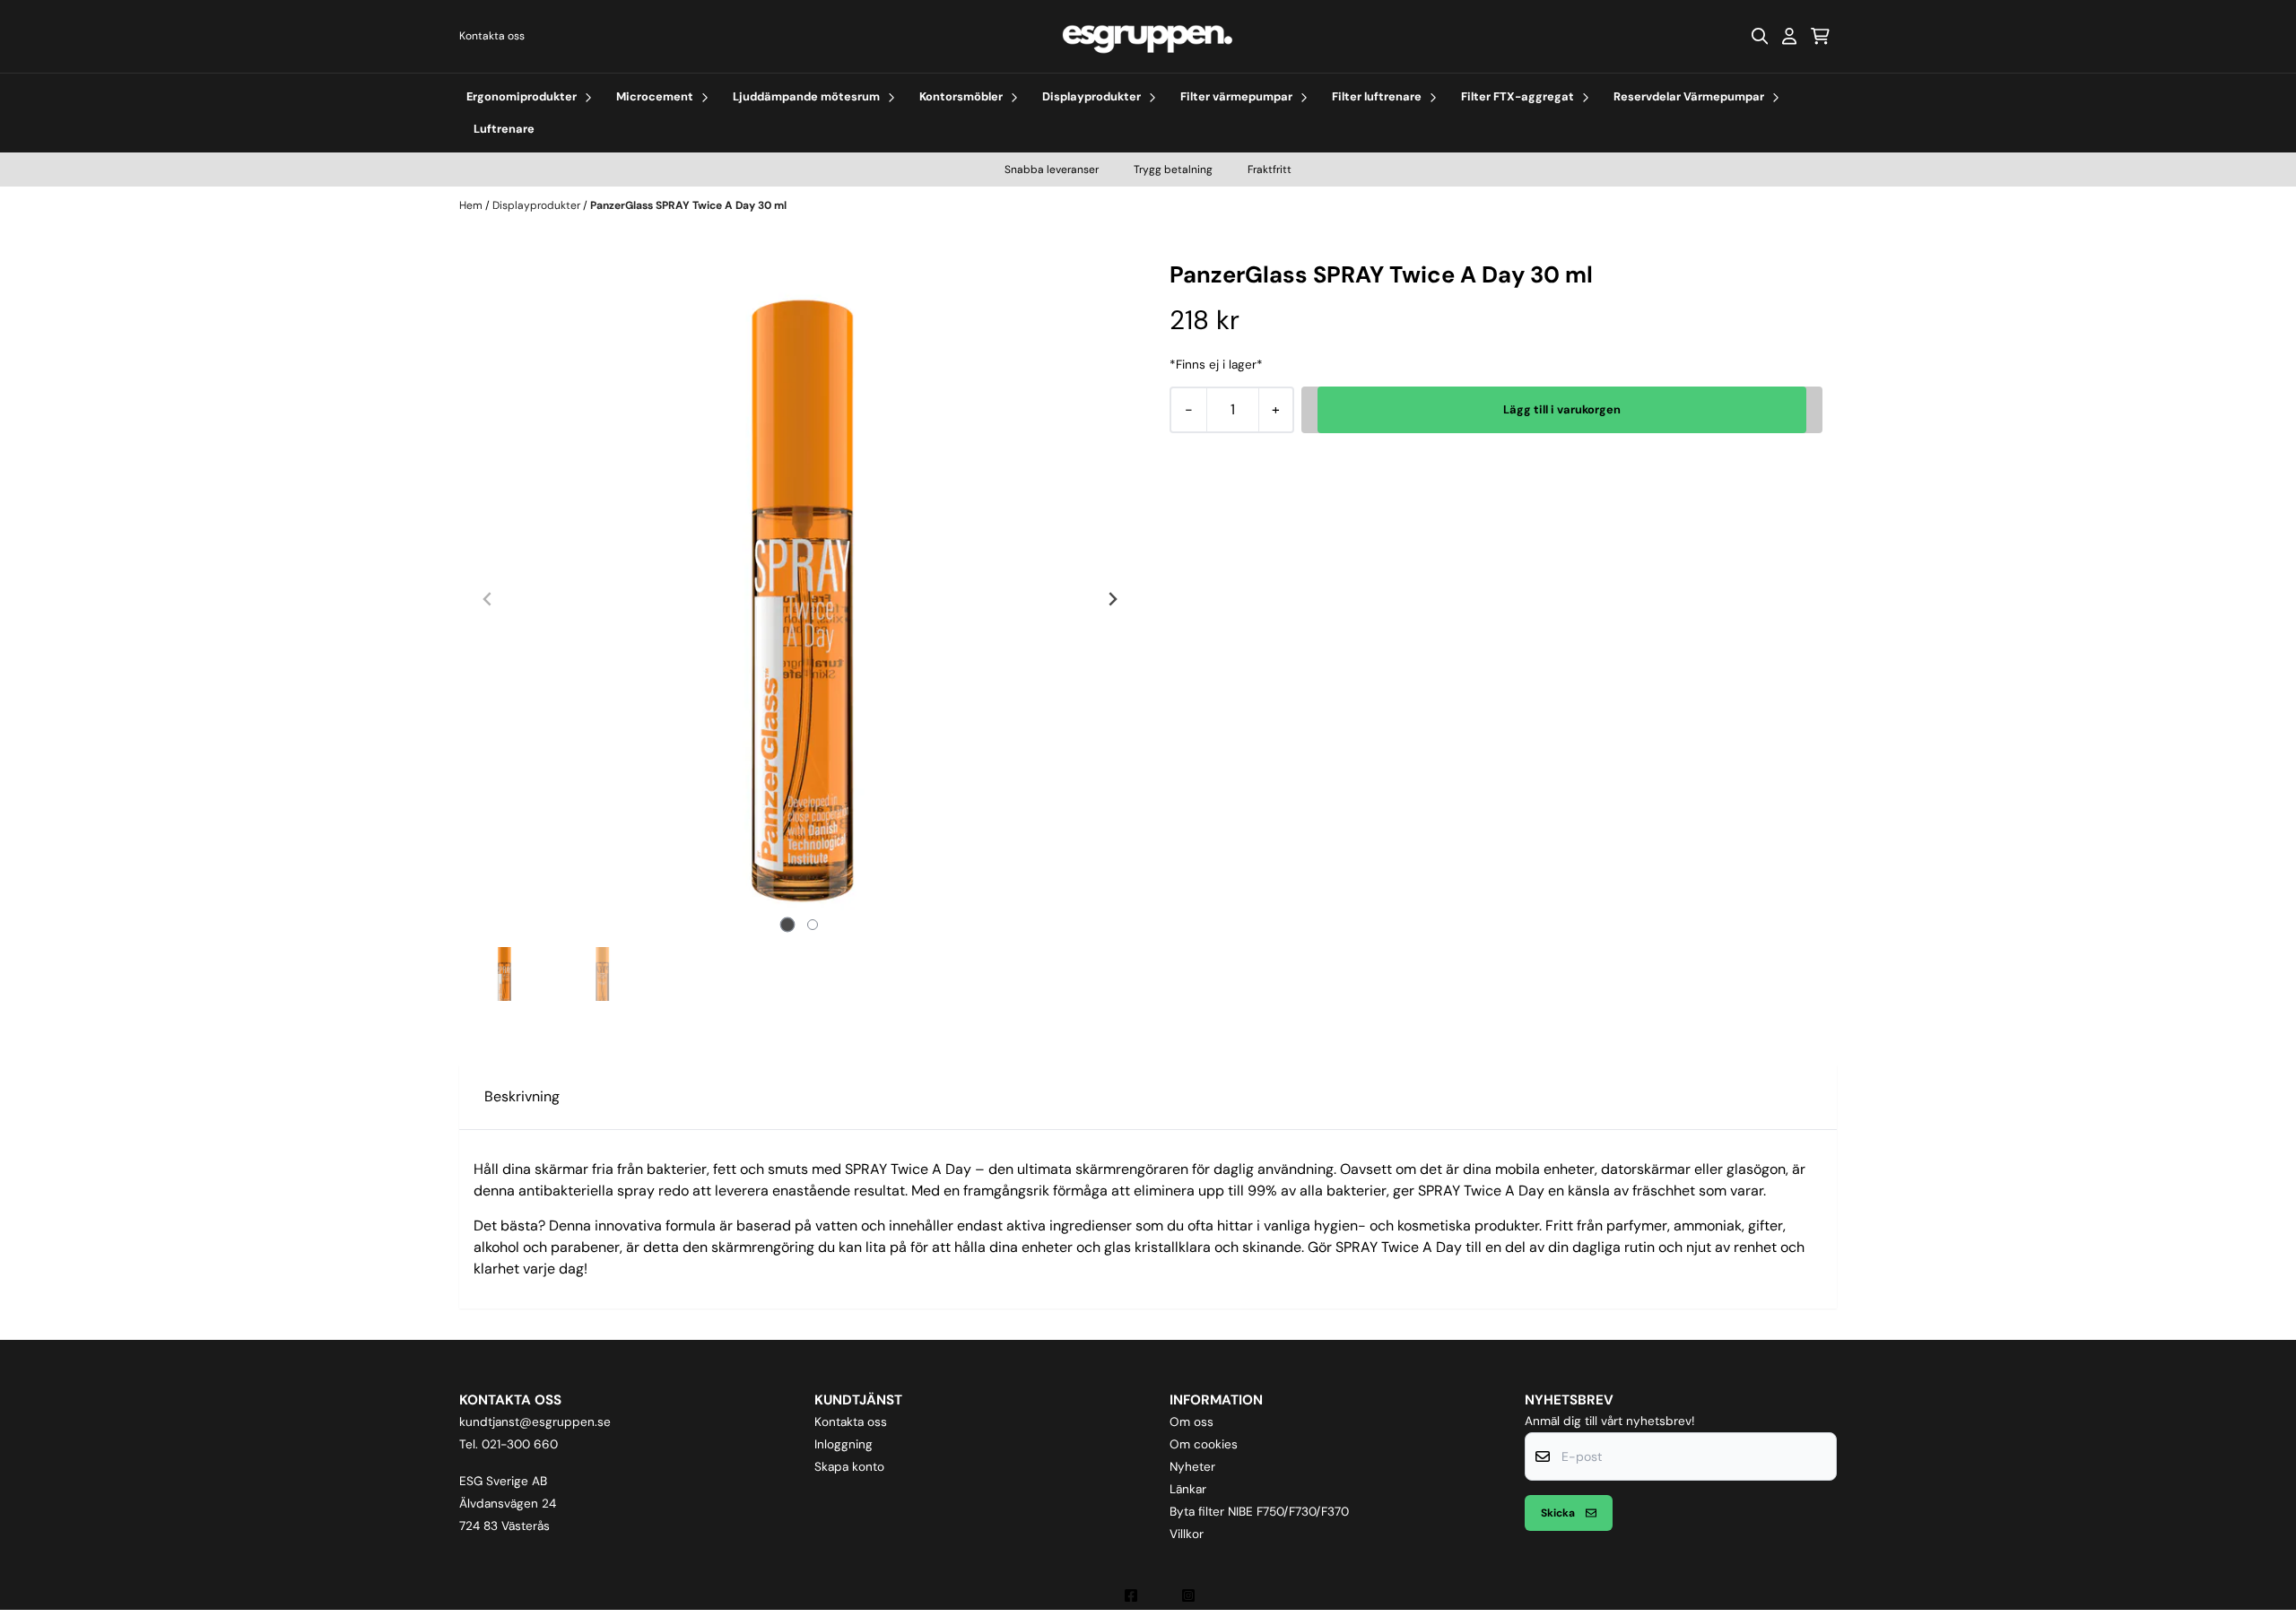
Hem (472, 205)
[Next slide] (1112, 599)
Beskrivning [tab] (522, 1096)
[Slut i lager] (1562, 410)
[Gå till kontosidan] (1789, 36)
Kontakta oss (492, 36)
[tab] (788, 924)
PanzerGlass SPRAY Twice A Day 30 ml (688, 205)
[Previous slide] (488, 599)
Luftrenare (504, 129)
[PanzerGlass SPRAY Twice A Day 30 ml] (800, 599)
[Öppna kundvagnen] (1820, 36)
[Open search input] (1760, 36)
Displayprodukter (538, 205)
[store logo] (1148, 36)
